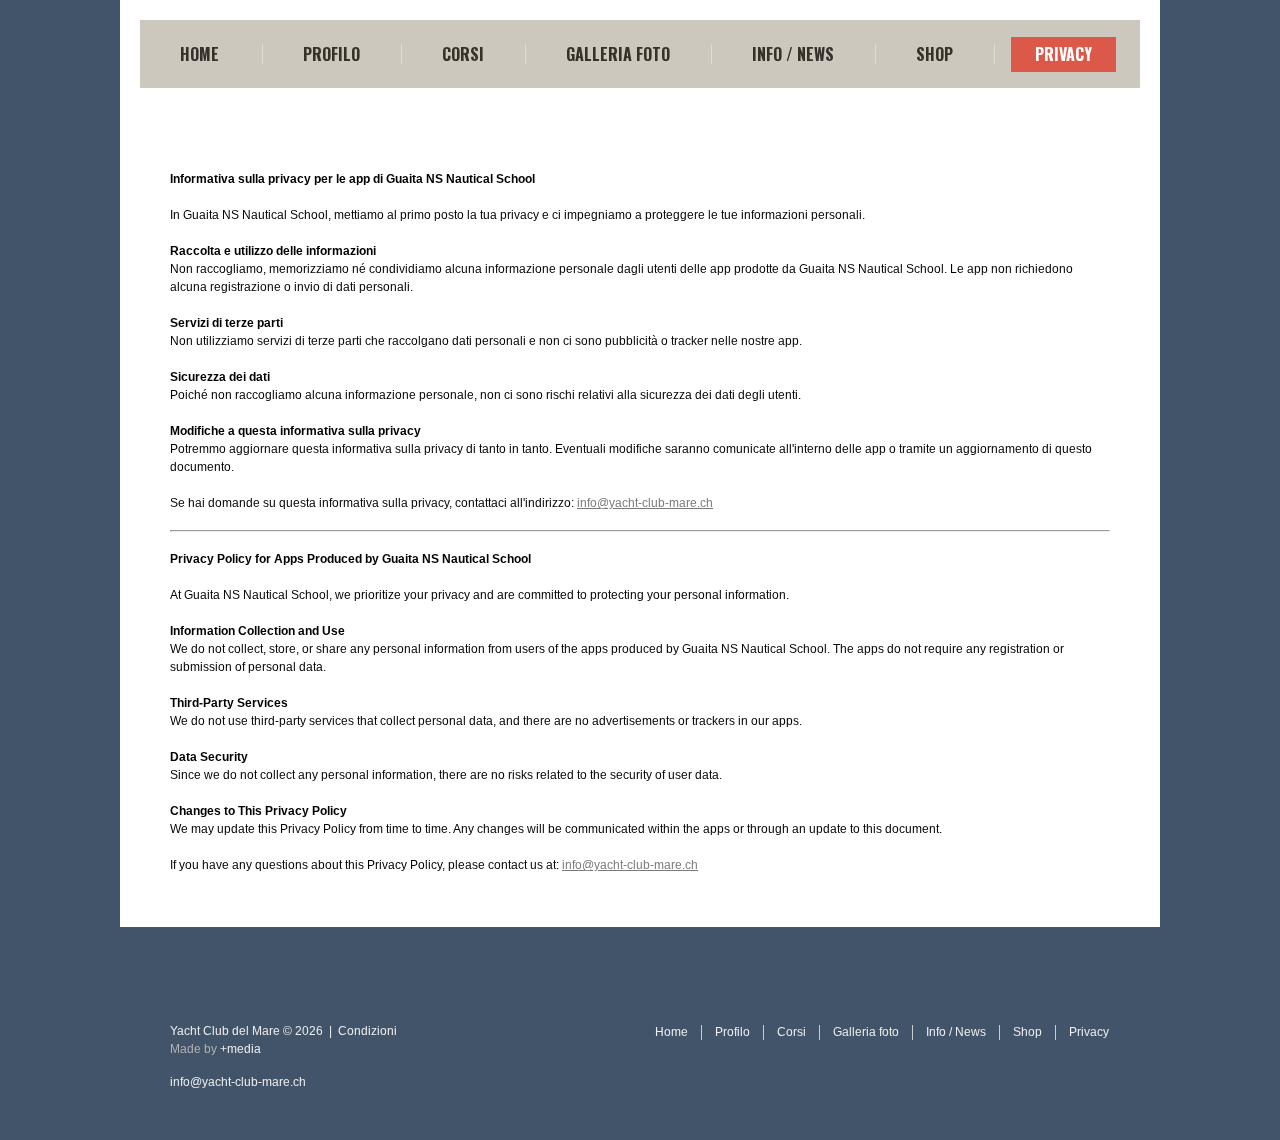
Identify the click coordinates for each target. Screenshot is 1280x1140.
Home (199, 54)
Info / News (793, 54)
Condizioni (367, 1031)
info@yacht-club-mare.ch (645, 503)
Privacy (1063, 54)
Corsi (463, 54)
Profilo (331, 54)
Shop (934, 54)
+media (240, 1049)
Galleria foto (618, 54)
